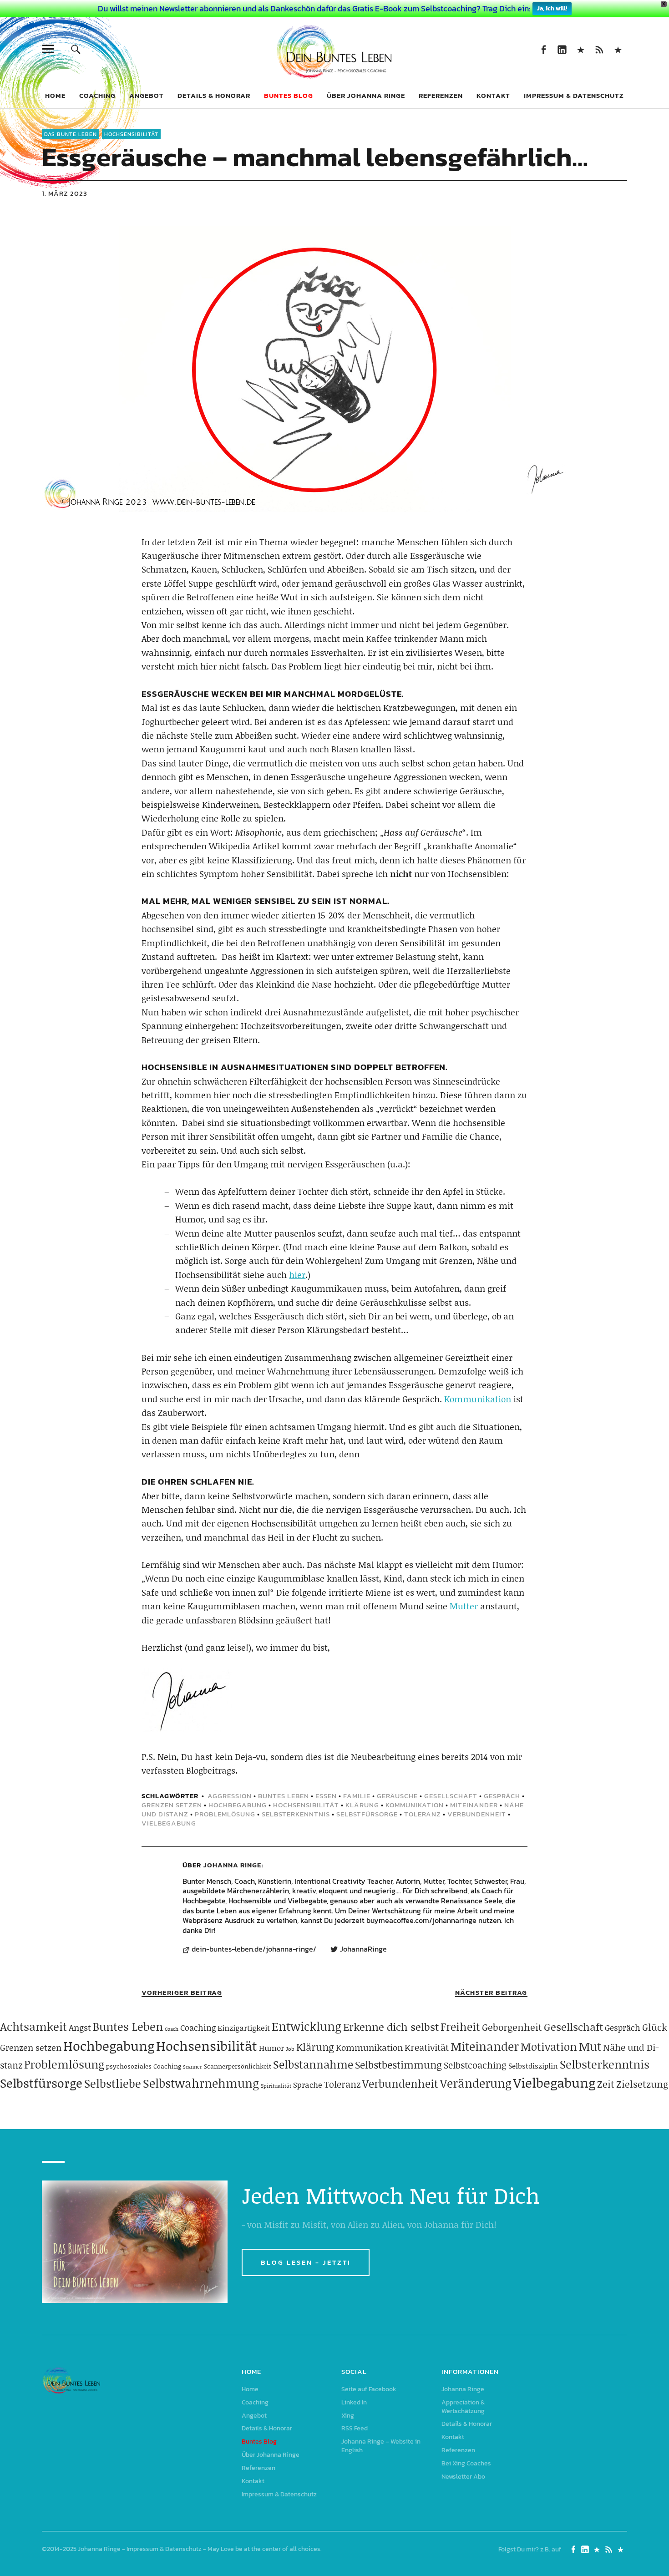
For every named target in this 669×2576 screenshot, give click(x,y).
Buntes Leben (284, 1796)
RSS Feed (599, 49)
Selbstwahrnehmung (201, 2083)
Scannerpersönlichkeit (238, 2066)
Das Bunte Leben (71, 134)
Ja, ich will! (552, 8)
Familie (357, 1796)
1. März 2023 (65, 193)
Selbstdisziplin (533, 2066)
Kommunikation (478, 1399)
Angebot (147, 95)
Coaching (97, 95)
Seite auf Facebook (543, 49)
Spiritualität (276, 2086)
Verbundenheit (477, 1814)
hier (297, 1275)
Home (55, 95)
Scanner (193, 2067)
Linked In (562, 49)
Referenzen (441, 95)
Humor (271, 2048)
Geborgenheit (512, 2027)
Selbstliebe (113, 2083)
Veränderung (476, 2083)
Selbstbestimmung (398, 2065)
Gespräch (502, 1796)
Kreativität (427, 2047)
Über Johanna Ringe (366, 95)
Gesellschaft (451, 1796)
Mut (590, 2046)
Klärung (362, 1805)
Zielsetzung (642, 2084)
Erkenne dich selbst (391, 2027)
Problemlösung (225, 1814)
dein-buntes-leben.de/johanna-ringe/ (254, 1949)
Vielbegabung (169, 1823)
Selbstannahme (313, 2064)
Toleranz (423, 1814)
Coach (172, 2029)
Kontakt (493, 95)
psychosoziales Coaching (144, 2066)
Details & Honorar (214, 95)
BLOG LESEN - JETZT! (306, 2262)
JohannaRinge (363, 1949)
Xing (580, 49)
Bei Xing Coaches (466, 2463)
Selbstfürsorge (367, 1814)
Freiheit (460, 2026)
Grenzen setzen (172, 1805)
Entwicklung (307, 2026)
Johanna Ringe (232, 1865)
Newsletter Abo (463, 2477)
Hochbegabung (238, 1805)
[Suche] (76, 49)
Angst (80, 2027)
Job (290, 2049)
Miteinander (474, 1805)
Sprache (308, 2084)
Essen (326, 1796)
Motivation (549, 2046)
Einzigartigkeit (244, 2028)
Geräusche (397, 1796)
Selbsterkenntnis (296, 1814)
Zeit (606, 2084)
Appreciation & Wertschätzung (463, 2407)
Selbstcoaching (475, 2065)
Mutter (464, 1606)
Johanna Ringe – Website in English (618, 49)
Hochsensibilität (131, 134)
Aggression (230, 1796)
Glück (655, 2027)
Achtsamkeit (33, 2026)
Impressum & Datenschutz (574, 95)
